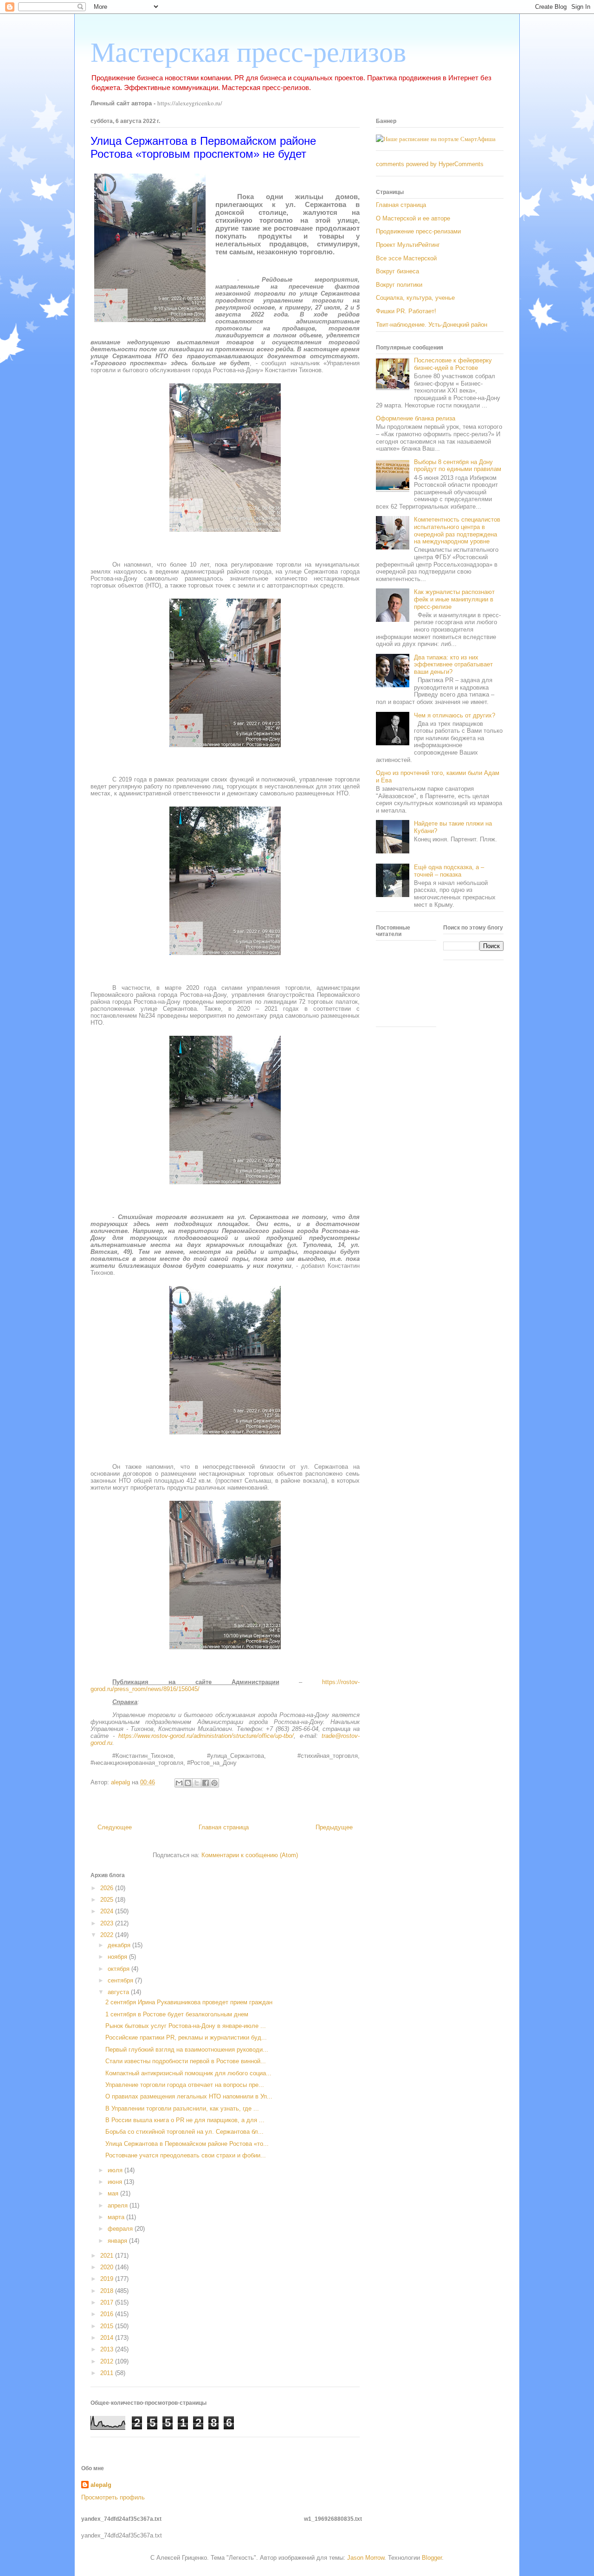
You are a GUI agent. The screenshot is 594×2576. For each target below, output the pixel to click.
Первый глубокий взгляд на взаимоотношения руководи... (187, 2050)
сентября (121, 1980)
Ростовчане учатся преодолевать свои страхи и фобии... (186, 2155)
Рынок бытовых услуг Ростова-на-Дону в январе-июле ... (186, 2026)
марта (117, 2217)
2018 (108, 2291)
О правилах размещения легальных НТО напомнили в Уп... (189, 2096)
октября (119, 1969)
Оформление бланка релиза (416, 418)
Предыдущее (334, 1827)
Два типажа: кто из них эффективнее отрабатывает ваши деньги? (453, 665)
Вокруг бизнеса (397, 271)
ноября (118, 1957)
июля (116, 2170)
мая (114, 2193)
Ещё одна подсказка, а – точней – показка (449, 871)
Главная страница (224, 1827)
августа (119, 1992)
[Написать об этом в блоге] (188, 1783)
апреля (119, 2205)
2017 (108, 2302)
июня (116, 2182)
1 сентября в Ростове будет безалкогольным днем (177, 2014)
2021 (108, 2256)
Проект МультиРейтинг (408, 245)
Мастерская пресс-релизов (248, 52)
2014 (108, 2338)
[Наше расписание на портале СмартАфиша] (436, 139)
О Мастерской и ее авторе (413, 218)
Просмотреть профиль (113, 2497)
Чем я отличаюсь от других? (455, 715)
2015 (108, 2326)
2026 (108, 1888)
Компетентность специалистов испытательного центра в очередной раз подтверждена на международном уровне (457, 530)
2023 (108, 1923)
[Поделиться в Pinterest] (214, 1783)
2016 (108, 2314)
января (118, 2241)
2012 (108, 2361)
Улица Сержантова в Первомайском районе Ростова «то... (187, 2144)
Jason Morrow (366, 2558)
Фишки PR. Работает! (406, 311)
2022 (108, 1935)
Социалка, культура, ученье (415, 298)
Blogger (432, 2558)
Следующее (115, 1827)
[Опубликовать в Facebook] (206, 1783)
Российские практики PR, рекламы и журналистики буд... (186, 2037)
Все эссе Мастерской (406, 258)
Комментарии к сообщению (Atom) (250, 1855)
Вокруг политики (399, 285)
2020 (108, 2267)
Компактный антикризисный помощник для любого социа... (188, 2073)
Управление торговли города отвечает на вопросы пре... (185, 2085)
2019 (108, 2279)
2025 (108, 1900)
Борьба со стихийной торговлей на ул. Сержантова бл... (184, 2132)
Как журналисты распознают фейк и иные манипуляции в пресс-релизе (454, 599)
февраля (121, 2229)
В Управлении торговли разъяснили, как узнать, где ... (182, 2108)
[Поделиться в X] (197, 1783)
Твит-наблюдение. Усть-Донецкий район (432, 325)
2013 (108, 2349)
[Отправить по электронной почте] (179, 1783)
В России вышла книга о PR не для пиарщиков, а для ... (185, 2120)
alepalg (101, 2485)
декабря (120, 1945)
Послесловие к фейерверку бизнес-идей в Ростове (453, 364)
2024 (108, 1911)
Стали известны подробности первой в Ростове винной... (186, 2061)
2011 (108, 2373)
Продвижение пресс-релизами (418, 231)
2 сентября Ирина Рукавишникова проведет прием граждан (189, 2002)
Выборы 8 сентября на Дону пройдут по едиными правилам (458, 466)
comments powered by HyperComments (430, 164)
